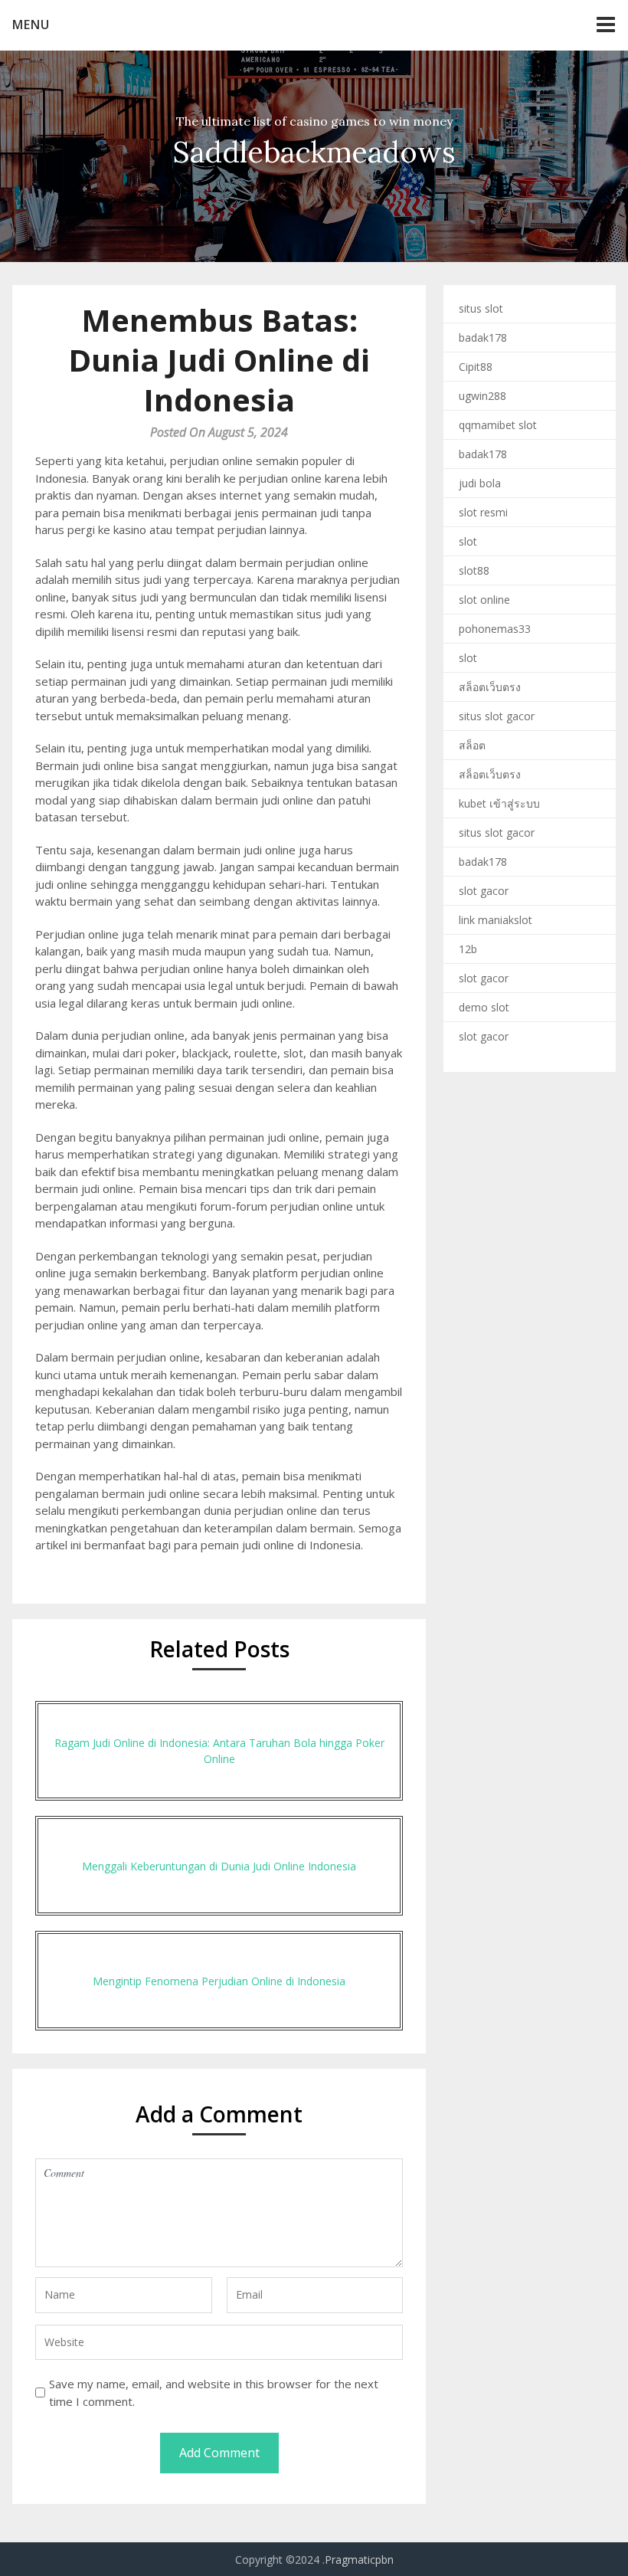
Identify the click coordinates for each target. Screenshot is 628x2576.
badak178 (483, 338)
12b (468, 949)
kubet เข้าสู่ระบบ (499, 803)
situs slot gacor (497, 716)
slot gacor (484, 891)
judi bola (480, 483)
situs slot (481, 308)
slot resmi (483, 512)
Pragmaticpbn (359, 2560)
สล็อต (472, 745)
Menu (31, 25)
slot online (484, 600)
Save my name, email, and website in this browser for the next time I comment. (214, 2392)
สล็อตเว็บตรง (490, 687)
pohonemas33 (495, 629)
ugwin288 (482, 396)
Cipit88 (476, 367)
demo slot (484, 1007)
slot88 (474, 570)
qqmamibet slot (498, 425)
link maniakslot (496, 920)
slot (468, 541)
